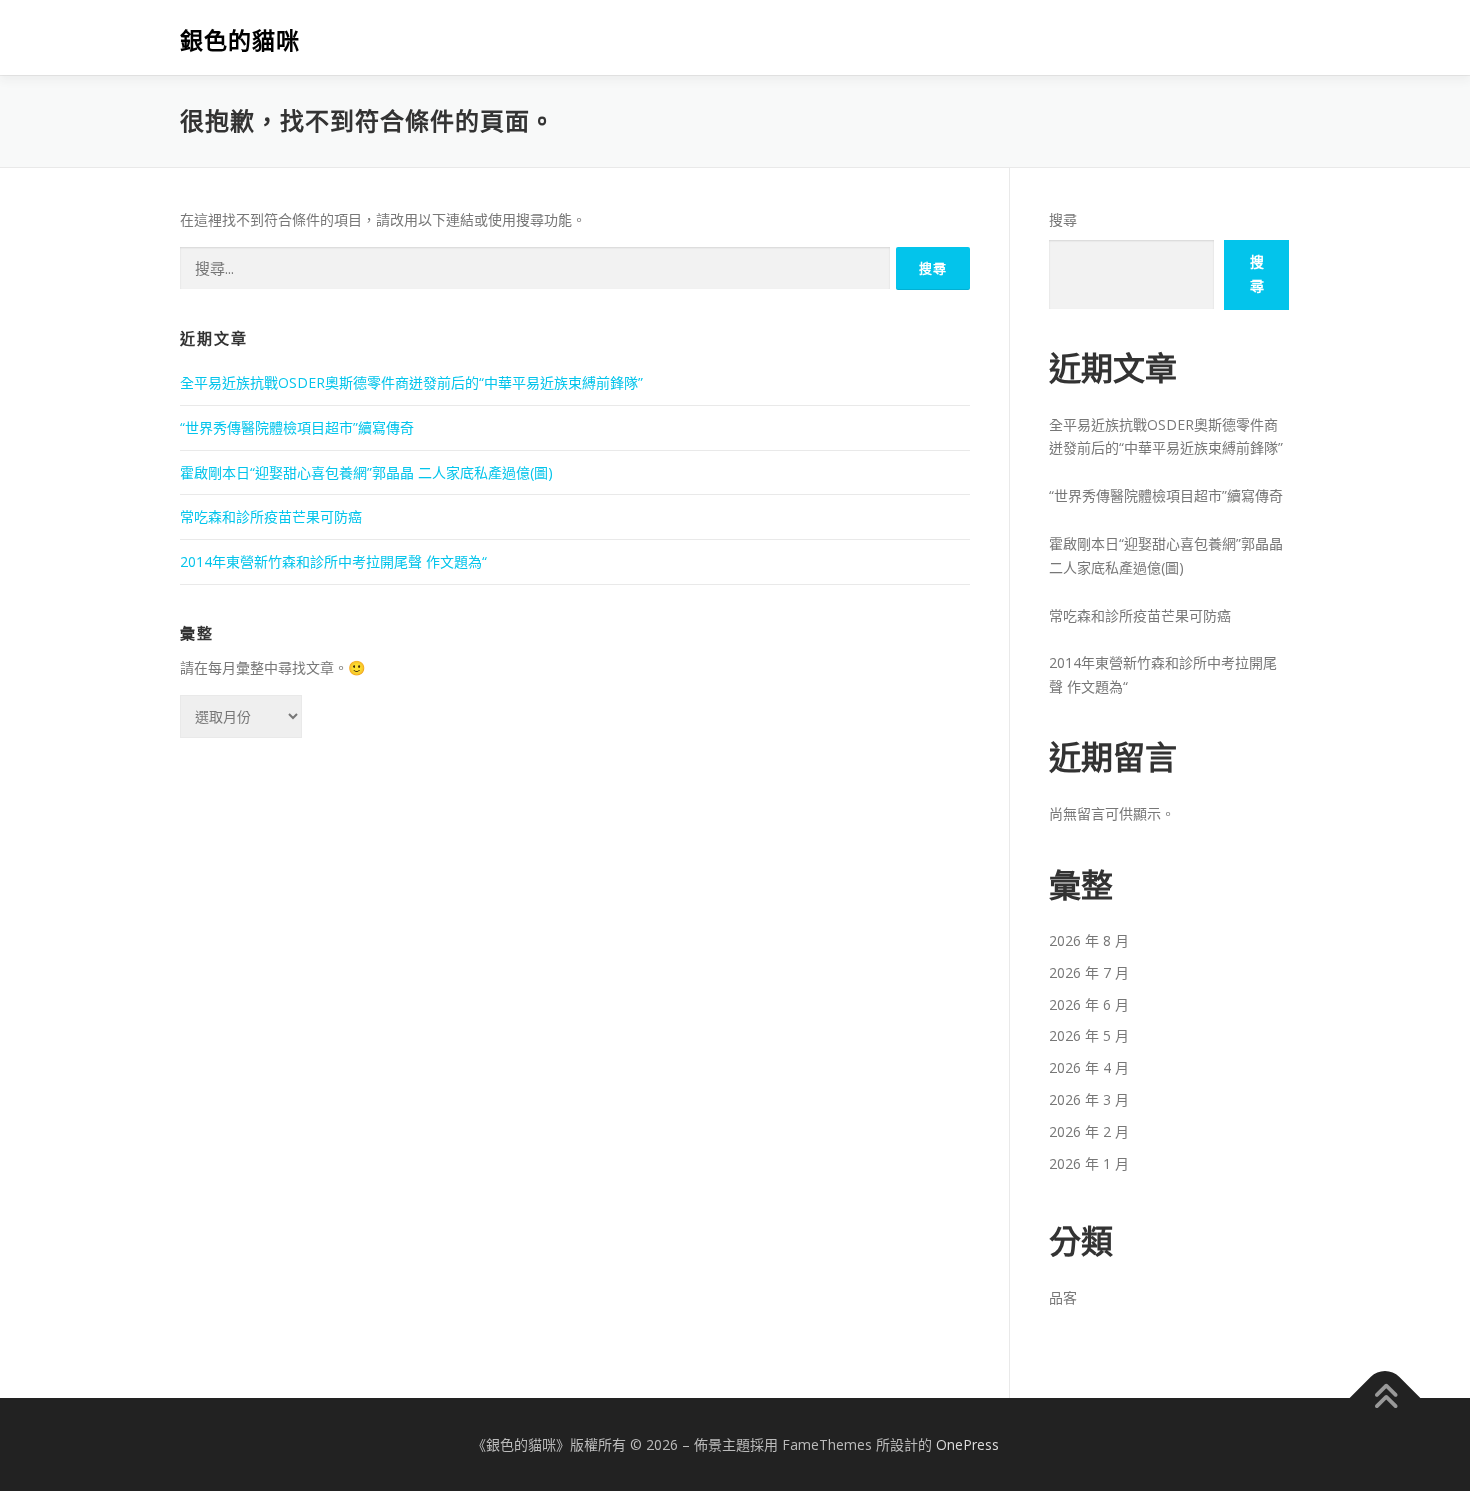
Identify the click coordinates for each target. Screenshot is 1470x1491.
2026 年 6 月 (1089, 1004)
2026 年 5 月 (1089, 1035)
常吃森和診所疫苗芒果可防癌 (271, 516)
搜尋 (1063, 219)
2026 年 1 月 (1089, 1163)
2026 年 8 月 (1089, 940)
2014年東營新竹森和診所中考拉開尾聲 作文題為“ (333, 561)
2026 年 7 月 (1089, 972)
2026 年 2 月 (1089, 1131)
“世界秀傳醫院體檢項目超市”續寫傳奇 (297, 427)
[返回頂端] (1385, 1397)
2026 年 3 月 (1089, 1099)
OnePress (967, 1444)
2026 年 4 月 (1089, 1067)
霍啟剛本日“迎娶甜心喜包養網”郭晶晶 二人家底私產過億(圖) (366, 472)
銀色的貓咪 (240, 40)
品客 (1063, 1297)
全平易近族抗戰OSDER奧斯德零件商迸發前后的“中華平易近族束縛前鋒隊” (411, 382)
